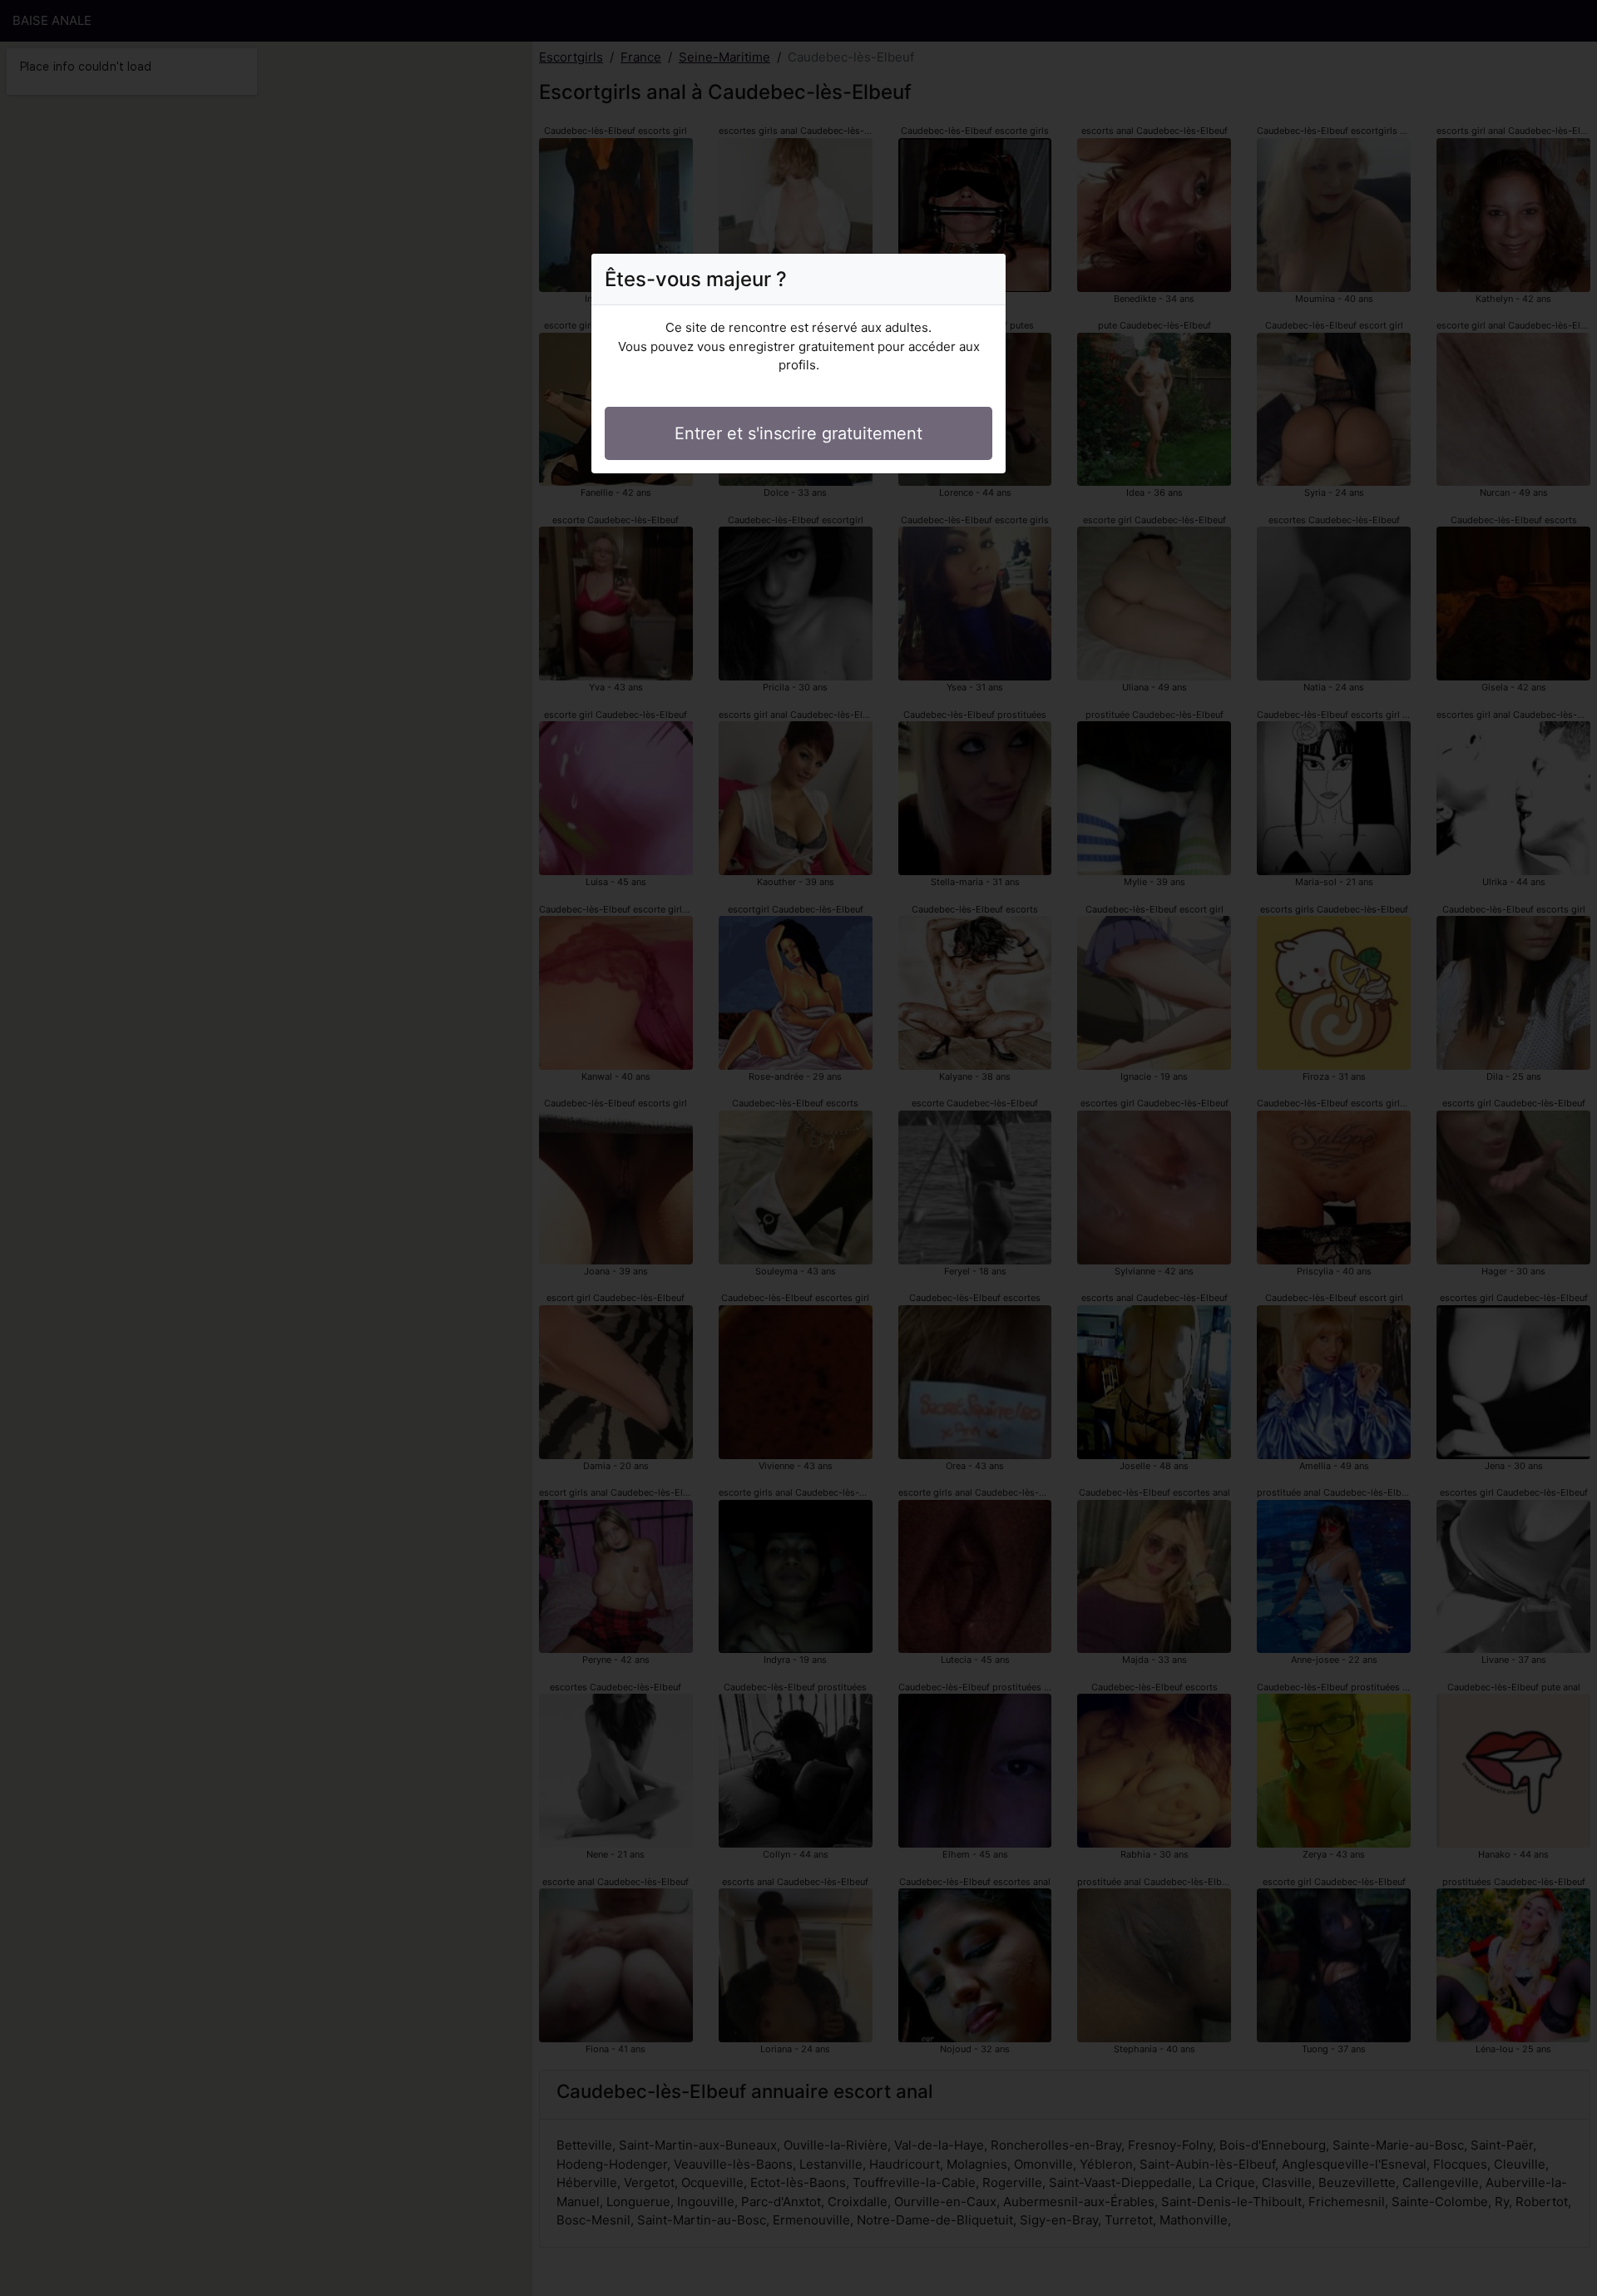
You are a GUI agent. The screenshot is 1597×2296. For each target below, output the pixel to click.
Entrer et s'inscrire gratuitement (798, 433)
